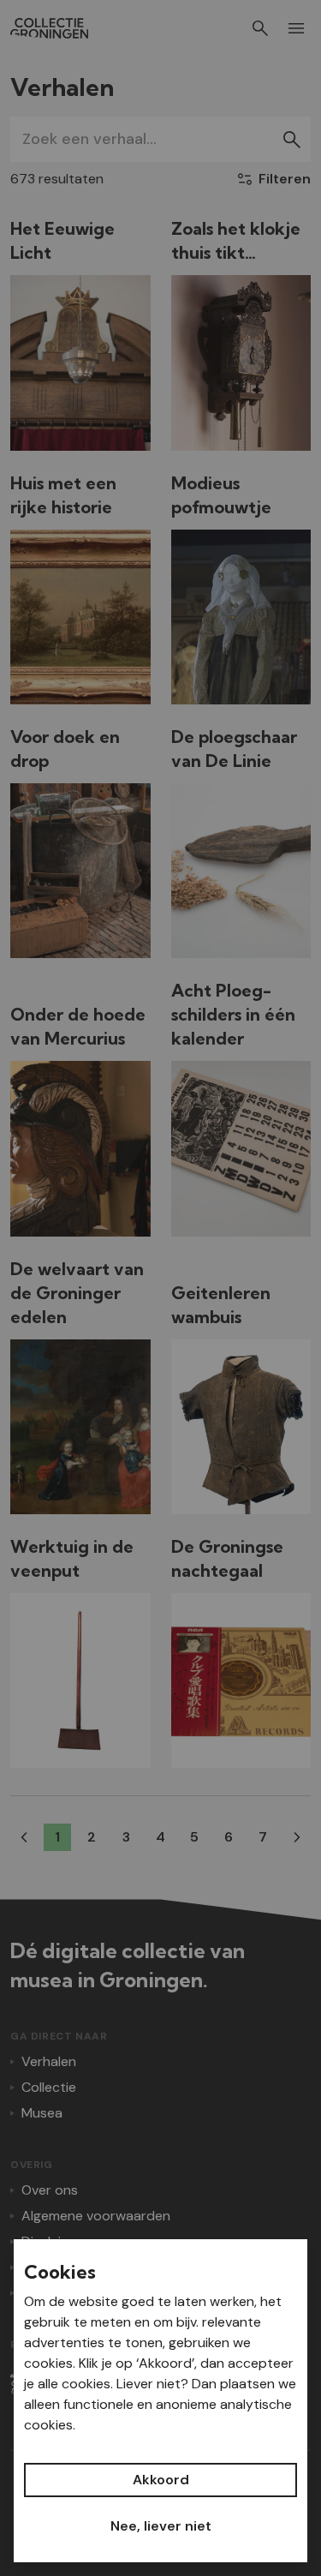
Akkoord (161, 2480)
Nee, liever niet (161, 2526)
